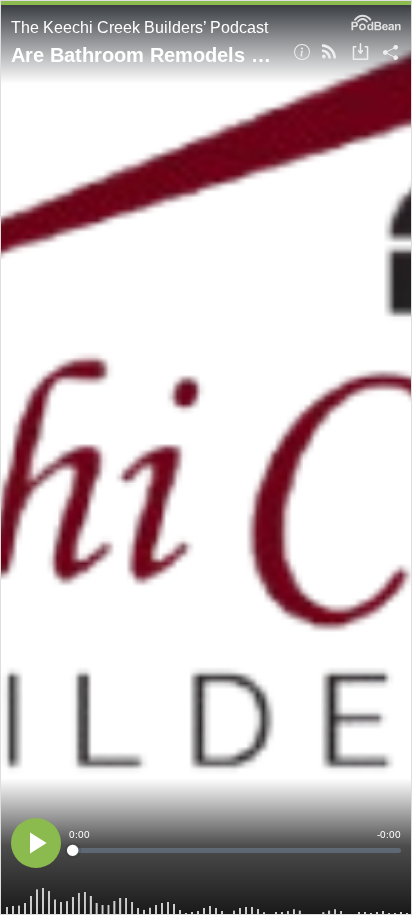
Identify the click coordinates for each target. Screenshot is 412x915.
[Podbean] (376, 21)
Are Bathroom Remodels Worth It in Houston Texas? (145, 55)
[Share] (390, 53)
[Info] (302, 53)
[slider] (235, 850)
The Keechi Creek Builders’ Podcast (139, 27)
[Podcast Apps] (329, 53)
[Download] (360, 53)
